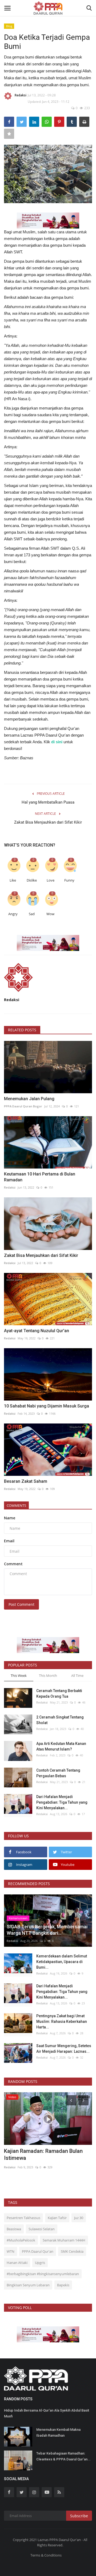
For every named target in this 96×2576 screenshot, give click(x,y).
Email (9, 1541)
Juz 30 (79, 2218)
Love (51, 880)
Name (10, 1518)
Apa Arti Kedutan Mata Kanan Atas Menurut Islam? (61, 1746)
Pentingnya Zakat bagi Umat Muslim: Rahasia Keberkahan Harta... (62, 2022)
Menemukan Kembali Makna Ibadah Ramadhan (58, 2433)
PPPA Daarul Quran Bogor (23, 1106)
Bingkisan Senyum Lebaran (28, 2285)
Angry (13, 914)
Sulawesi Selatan (42, 2229)
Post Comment (21, 1604)
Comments (16, 1505)
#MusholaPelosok (21, 2240)
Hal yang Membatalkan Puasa (48, 802)
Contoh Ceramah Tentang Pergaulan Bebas (58, 1773)
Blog (9, 26)
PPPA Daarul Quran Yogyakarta (27, 2160)
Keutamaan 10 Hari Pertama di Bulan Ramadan (40, 1177)
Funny (69, 880)
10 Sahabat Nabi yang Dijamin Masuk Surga (47, 1406)
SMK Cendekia (72, 2251)
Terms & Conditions (46, 2555)
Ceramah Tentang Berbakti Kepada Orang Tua (59, 1694)
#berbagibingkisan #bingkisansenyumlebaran (43, 2274)
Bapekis (63, 2285)
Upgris (40, 2263)
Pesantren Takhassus (23, 2218)
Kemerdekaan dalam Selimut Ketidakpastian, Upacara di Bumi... (62, 1962)
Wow (50, 914)
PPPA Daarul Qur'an (38, 2251)
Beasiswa (14, 2229)
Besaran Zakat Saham (26, 1481)
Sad (32, 914)
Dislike (32, 880)
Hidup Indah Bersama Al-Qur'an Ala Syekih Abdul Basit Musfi (47, 2413)
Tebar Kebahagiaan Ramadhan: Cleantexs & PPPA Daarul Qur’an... (63, 2456)
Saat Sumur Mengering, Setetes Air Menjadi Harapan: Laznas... (64, 2049)
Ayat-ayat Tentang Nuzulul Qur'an (37, 1331)
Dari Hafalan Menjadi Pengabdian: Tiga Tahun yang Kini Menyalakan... (62, 1802)
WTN (11, 2251)
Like (13, 880)
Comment (13, 1564)
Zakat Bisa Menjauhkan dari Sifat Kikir (48, 822)
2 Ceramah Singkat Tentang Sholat (60, 1720)
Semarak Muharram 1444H (64, 2240)
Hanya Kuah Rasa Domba (34, 2151)
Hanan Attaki (17, 2263)
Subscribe (79, 2516)
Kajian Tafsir (57, 2218)
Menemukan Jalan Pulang (29, 1099)
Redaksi (21, 95)
